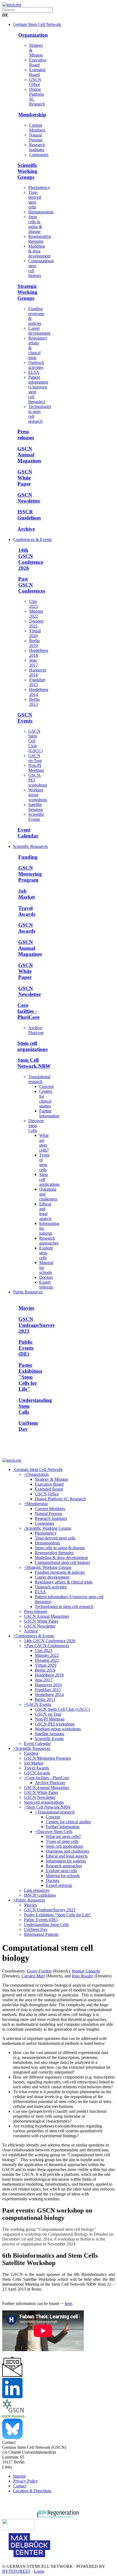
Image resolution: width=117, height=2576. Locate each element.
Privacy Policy (26, 2481)
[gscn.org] (12, 4)
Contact (20, 2486)
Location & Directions (32, 2491)
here (68, 2303)
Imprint (19, 2476)
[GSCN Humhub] (13, 2416)
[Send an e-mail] (12, 2375)
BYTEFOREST (16, 2571)
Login (39, 2571)
